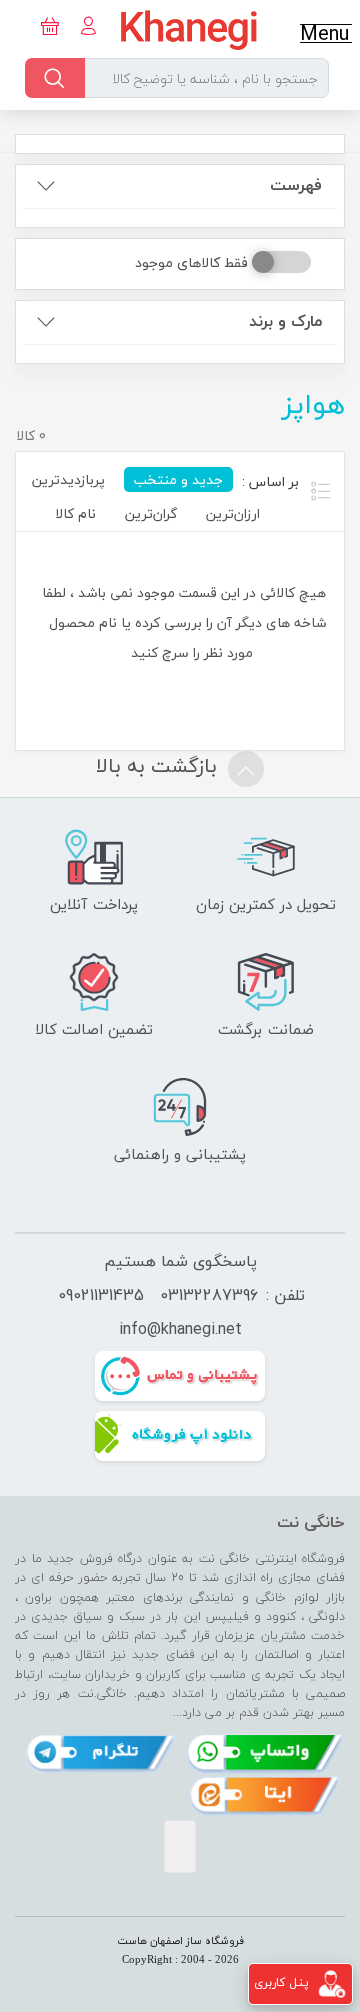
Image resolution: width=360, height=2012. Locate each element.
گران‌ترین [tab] (151, 513)
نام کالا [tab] (75, 513)
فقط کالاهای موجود (191, 262)
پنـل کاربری (281, 1982)
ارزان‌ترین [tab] (233, 513)
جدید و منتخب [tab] (178, 479)
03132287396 (209, 1295)
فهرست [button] (296, 185)
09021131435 (101, 1295)
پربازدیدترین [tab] (68, 479)
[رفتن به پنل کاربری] (332, 1982)
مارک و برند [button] (285, 321)
